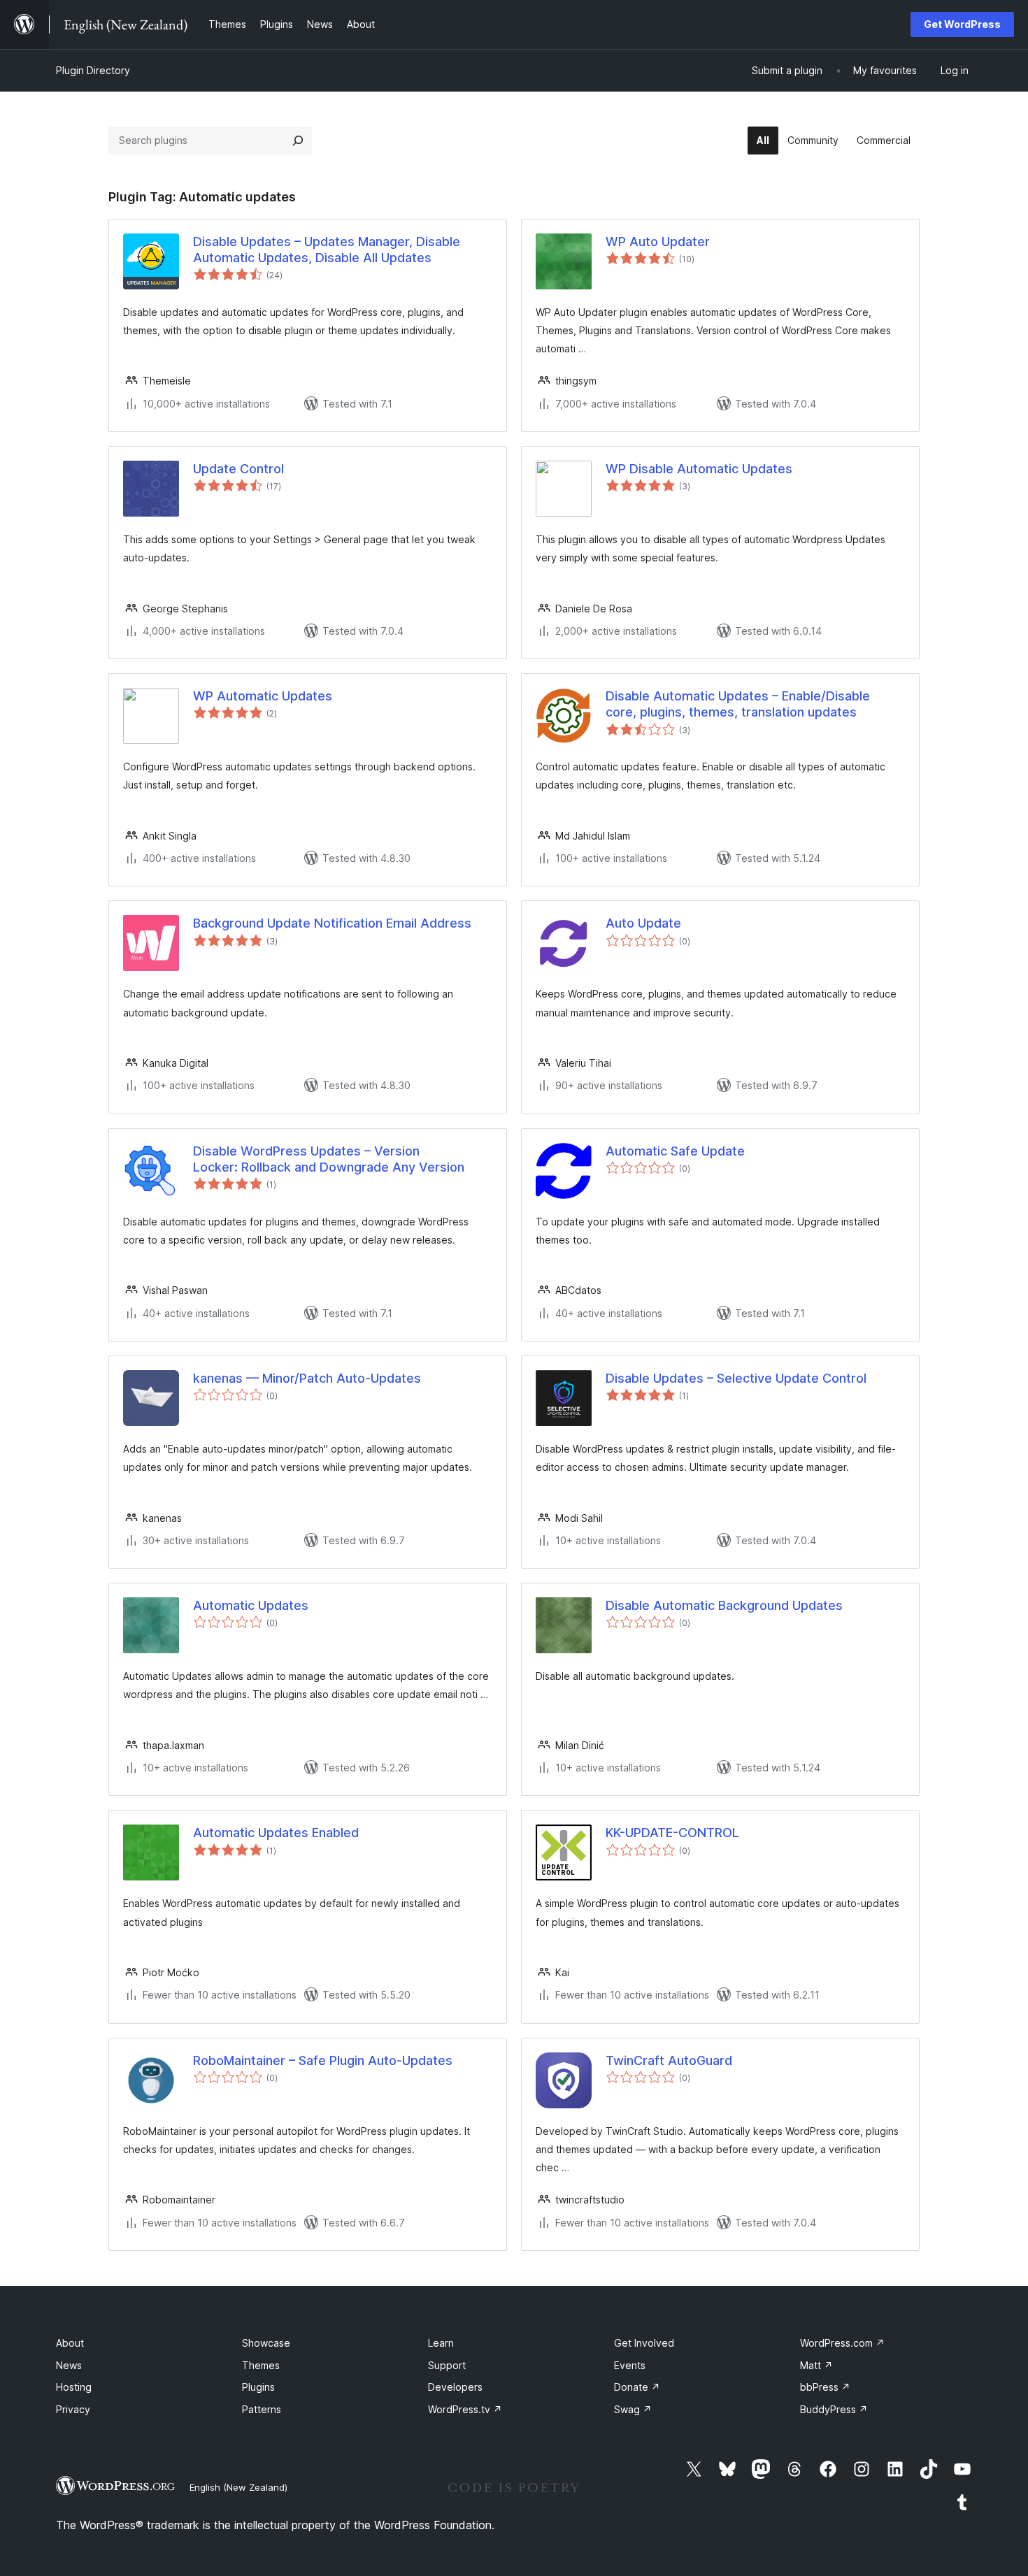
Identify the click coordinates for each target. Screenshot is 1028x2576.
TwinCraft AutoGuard (669, 2060)
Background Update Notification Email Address (332, 923)
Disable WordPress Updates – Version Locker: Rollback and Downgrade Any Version (329, 1159)
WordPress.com (842, 2343)
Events (630, 2365)
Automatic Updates (251, 1605)
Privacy (73, 2409)
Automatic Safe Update (675, 1151)
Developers (455, 2387)
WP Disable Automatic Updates (699, 469)
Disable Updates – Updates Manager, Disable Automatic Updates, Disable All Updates (327, 250)
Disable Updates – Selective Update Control (736, 1378)
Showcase (266, 2343)
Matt (816, 2365)
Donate (637, 2387)
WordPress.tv (465, 2409)
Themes (261, 2365)
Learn (441, 2343)
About (70, 2343)
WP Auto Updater (658, 242)
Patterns (262, 2409)
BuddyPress (834, 2409)
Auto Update (643, 923)
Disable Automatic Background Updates (724, 1605)
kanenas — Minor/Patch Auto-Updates (307, 1378)
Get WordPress (962, 24)
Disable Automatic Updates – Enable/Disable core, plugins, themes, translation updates (738, 704)
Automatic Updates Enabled (276, 1833)
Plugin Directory (93, 70)
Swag (633, 2409)
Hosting (74, 2387)
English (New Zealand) (238, 2487)
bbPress (825, 2387)
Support (447, 2365)
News (69, 2365)
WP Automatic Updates (263, 696)
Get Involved (644, 2343)
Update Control (238, 469)
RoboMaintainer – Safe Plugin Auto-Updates (323, 2060)
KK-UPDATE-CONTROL (672, 1833)
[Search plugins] (298, 141)
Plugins (258, 2387)
